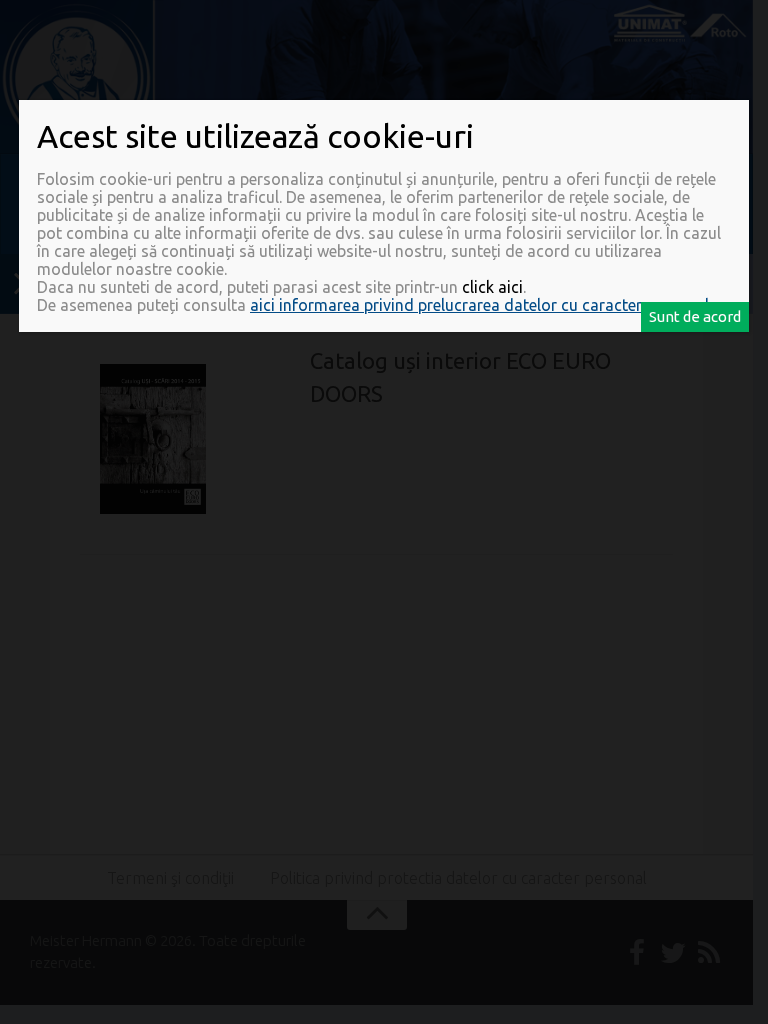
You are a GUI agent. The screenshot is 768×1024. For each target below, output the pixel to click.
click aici (492, 287)
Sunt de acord (695, 316)
